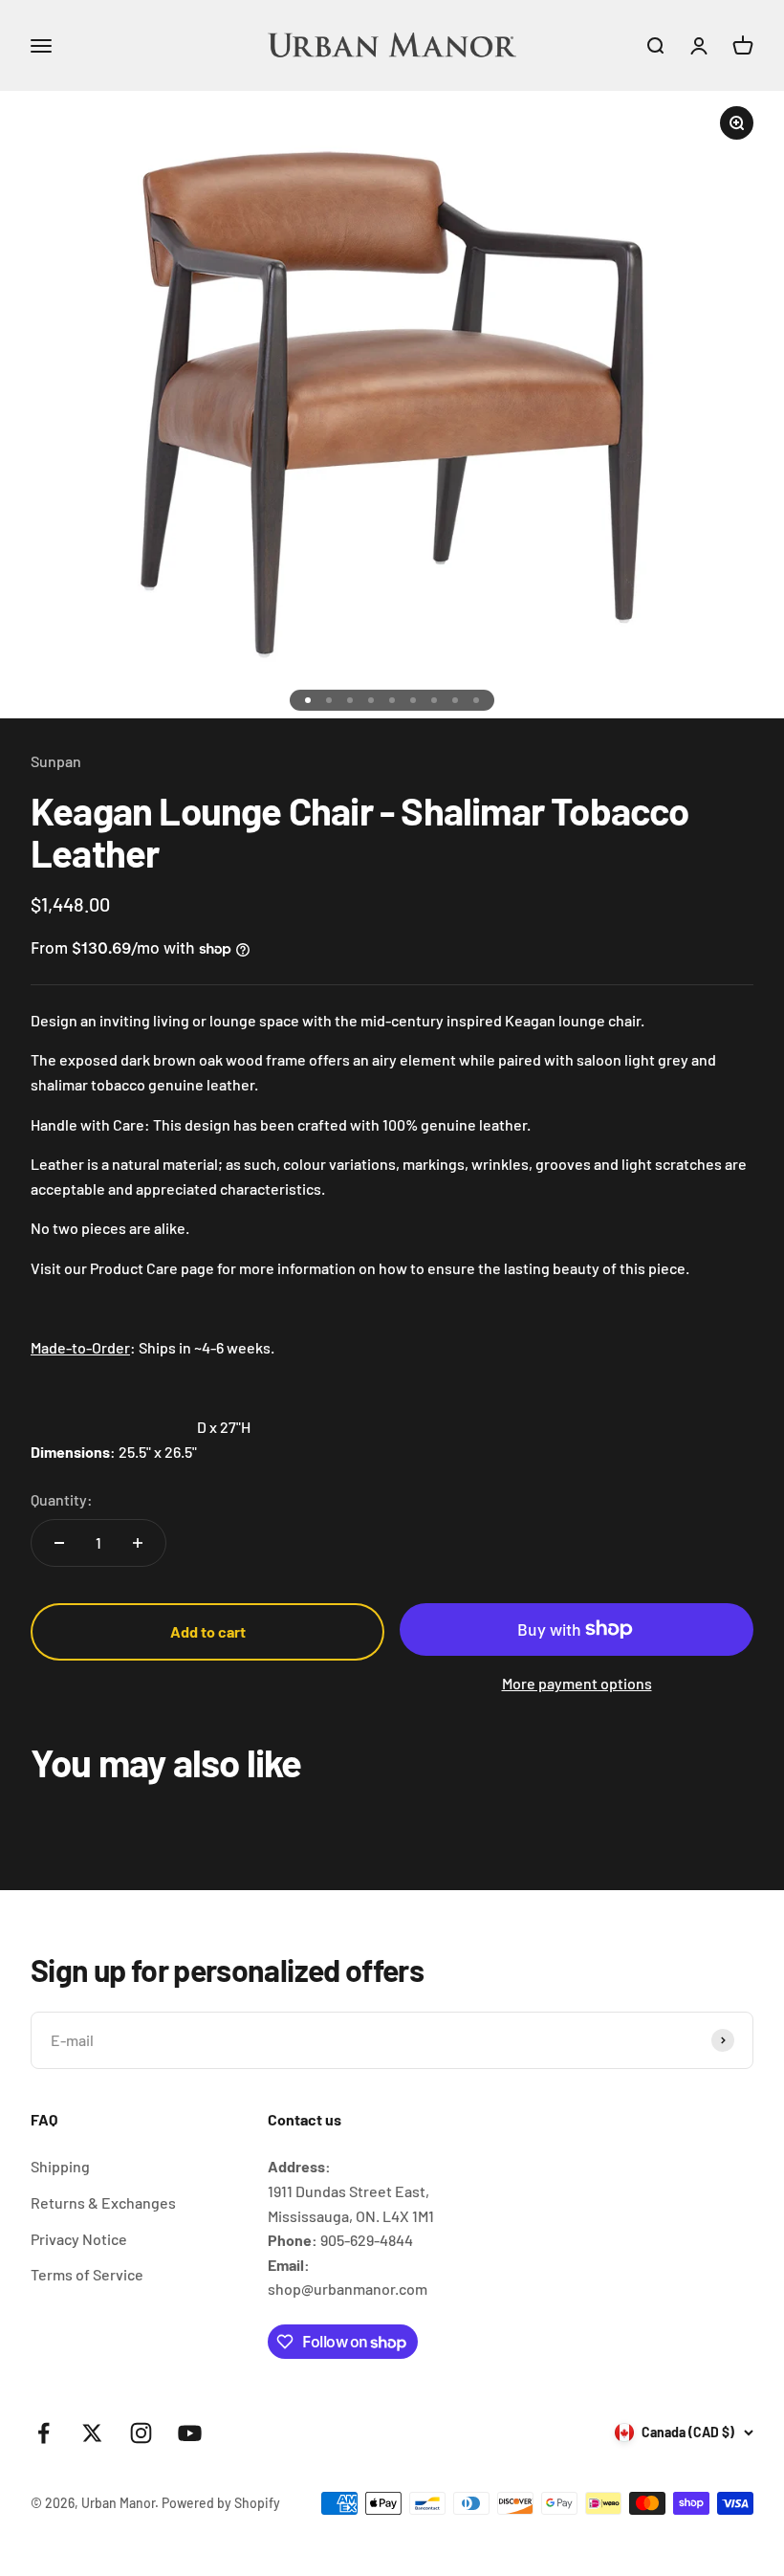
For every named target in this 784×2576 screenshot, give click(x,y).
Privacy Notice (79, 2239)
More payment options (577, 1683)
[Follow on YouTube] (190, 2433)
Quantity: (62, 1499)
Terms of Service (87, 2274)
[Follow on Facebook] (44, 2433)
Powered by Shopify (221, 2503)
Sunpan (56, 761)
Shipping (60, 2166)
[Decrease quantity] (59, 1543)
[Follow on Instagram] (141, 2433)
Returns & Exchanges (103, 2202)
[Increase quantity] (138, 1543)
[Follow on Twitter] (92, 2433)
